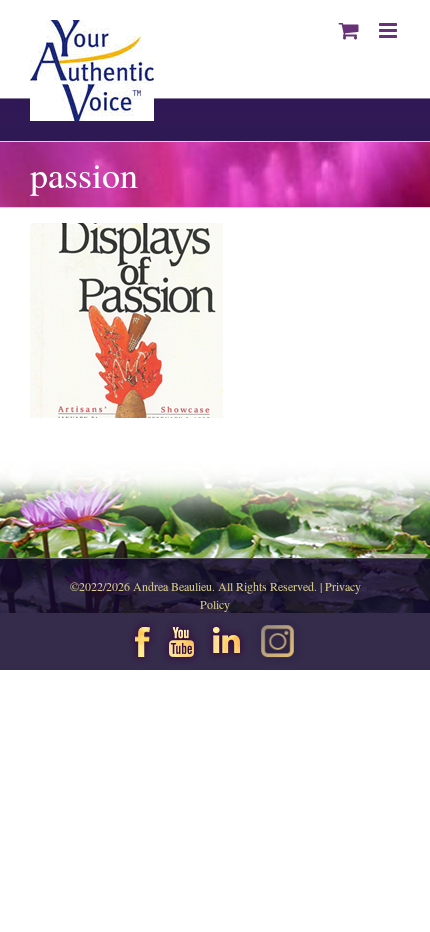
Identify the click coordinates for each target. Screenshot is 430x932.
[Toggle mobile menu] (389, 30)
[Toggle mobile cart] (349, 30)
